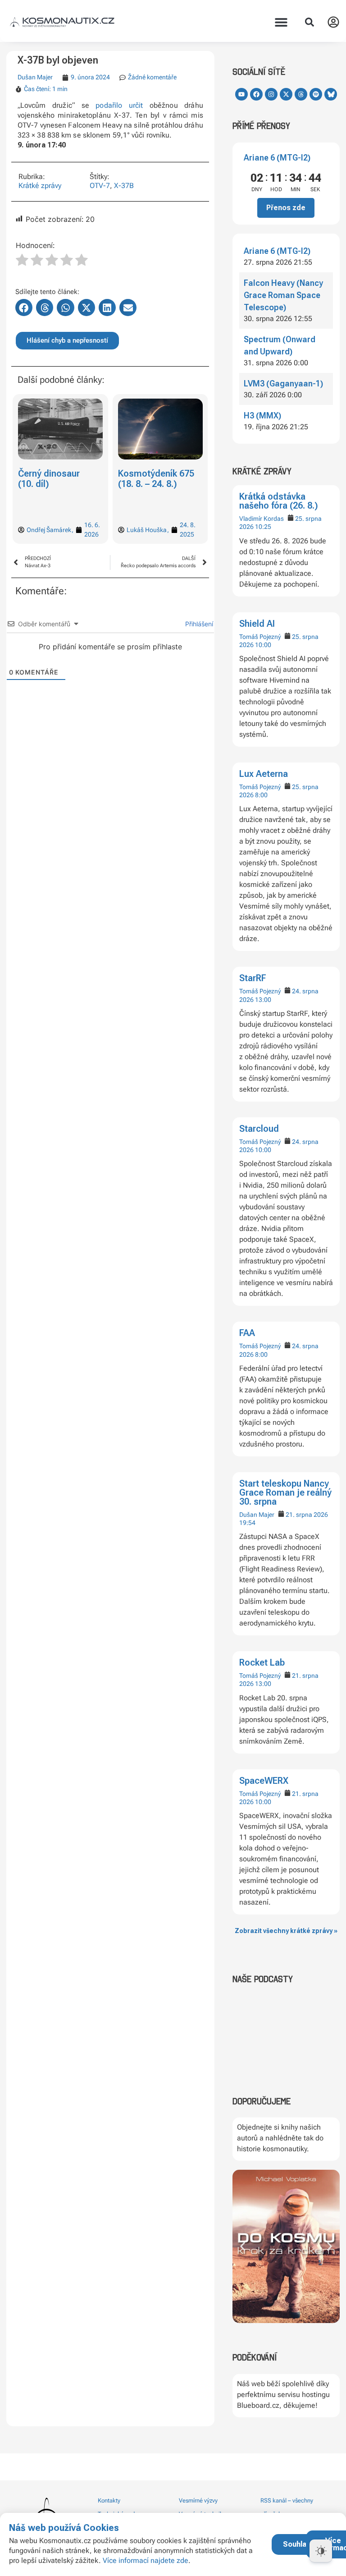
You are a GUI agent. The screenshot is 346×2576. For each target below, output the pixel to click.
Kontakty (109, 2500)
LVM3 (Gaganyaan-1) (283, 383)
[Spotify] (316, 94)
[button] (281, 22)
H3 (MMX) (262, 416)
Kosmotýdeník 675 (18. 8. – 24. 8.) (156, 479)
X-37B (124, 186)
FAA (247, 1333)
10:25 (263, 527)
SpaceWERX (264, 1781)
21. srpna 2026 (307, 1515)
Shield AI (257, 624)
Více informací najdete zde (146, 2560)
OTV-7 (100, 186)
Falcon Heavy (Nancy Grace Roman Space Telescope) (283, 295)
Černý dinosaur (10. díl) (49, 479)
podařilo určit (119, 105)
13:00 (263, 1000)
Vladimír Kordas (262, 519)
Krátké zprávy (40, 186)
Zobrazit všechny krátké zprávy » (286, 1931)
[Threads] (301, 94)
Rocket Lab (262, 1662)
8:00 (261, 795)
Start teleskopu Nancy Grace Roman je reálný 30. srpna (285, 1492)
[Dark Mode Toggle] (321, 2551)
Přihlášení (198, 624)
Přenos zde (286, 208)
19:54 (247, 1523)
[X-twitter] (286, 94)
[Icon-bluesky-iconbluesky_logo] (331, 94)
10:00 (263, 645)
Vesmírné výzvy (198, 2500)
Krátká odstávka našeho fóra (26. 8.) (279, 501)
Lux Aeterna (264, 774)
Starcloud (259, 1129)
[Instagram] (271, 94)
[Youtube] (241, 94)
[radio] (22, 261)
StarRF (253, 978)
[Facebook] (256, 94)
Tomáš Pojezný (260, 637)
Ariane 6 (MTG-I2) (277, 158)
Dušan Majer (257, 1515)
